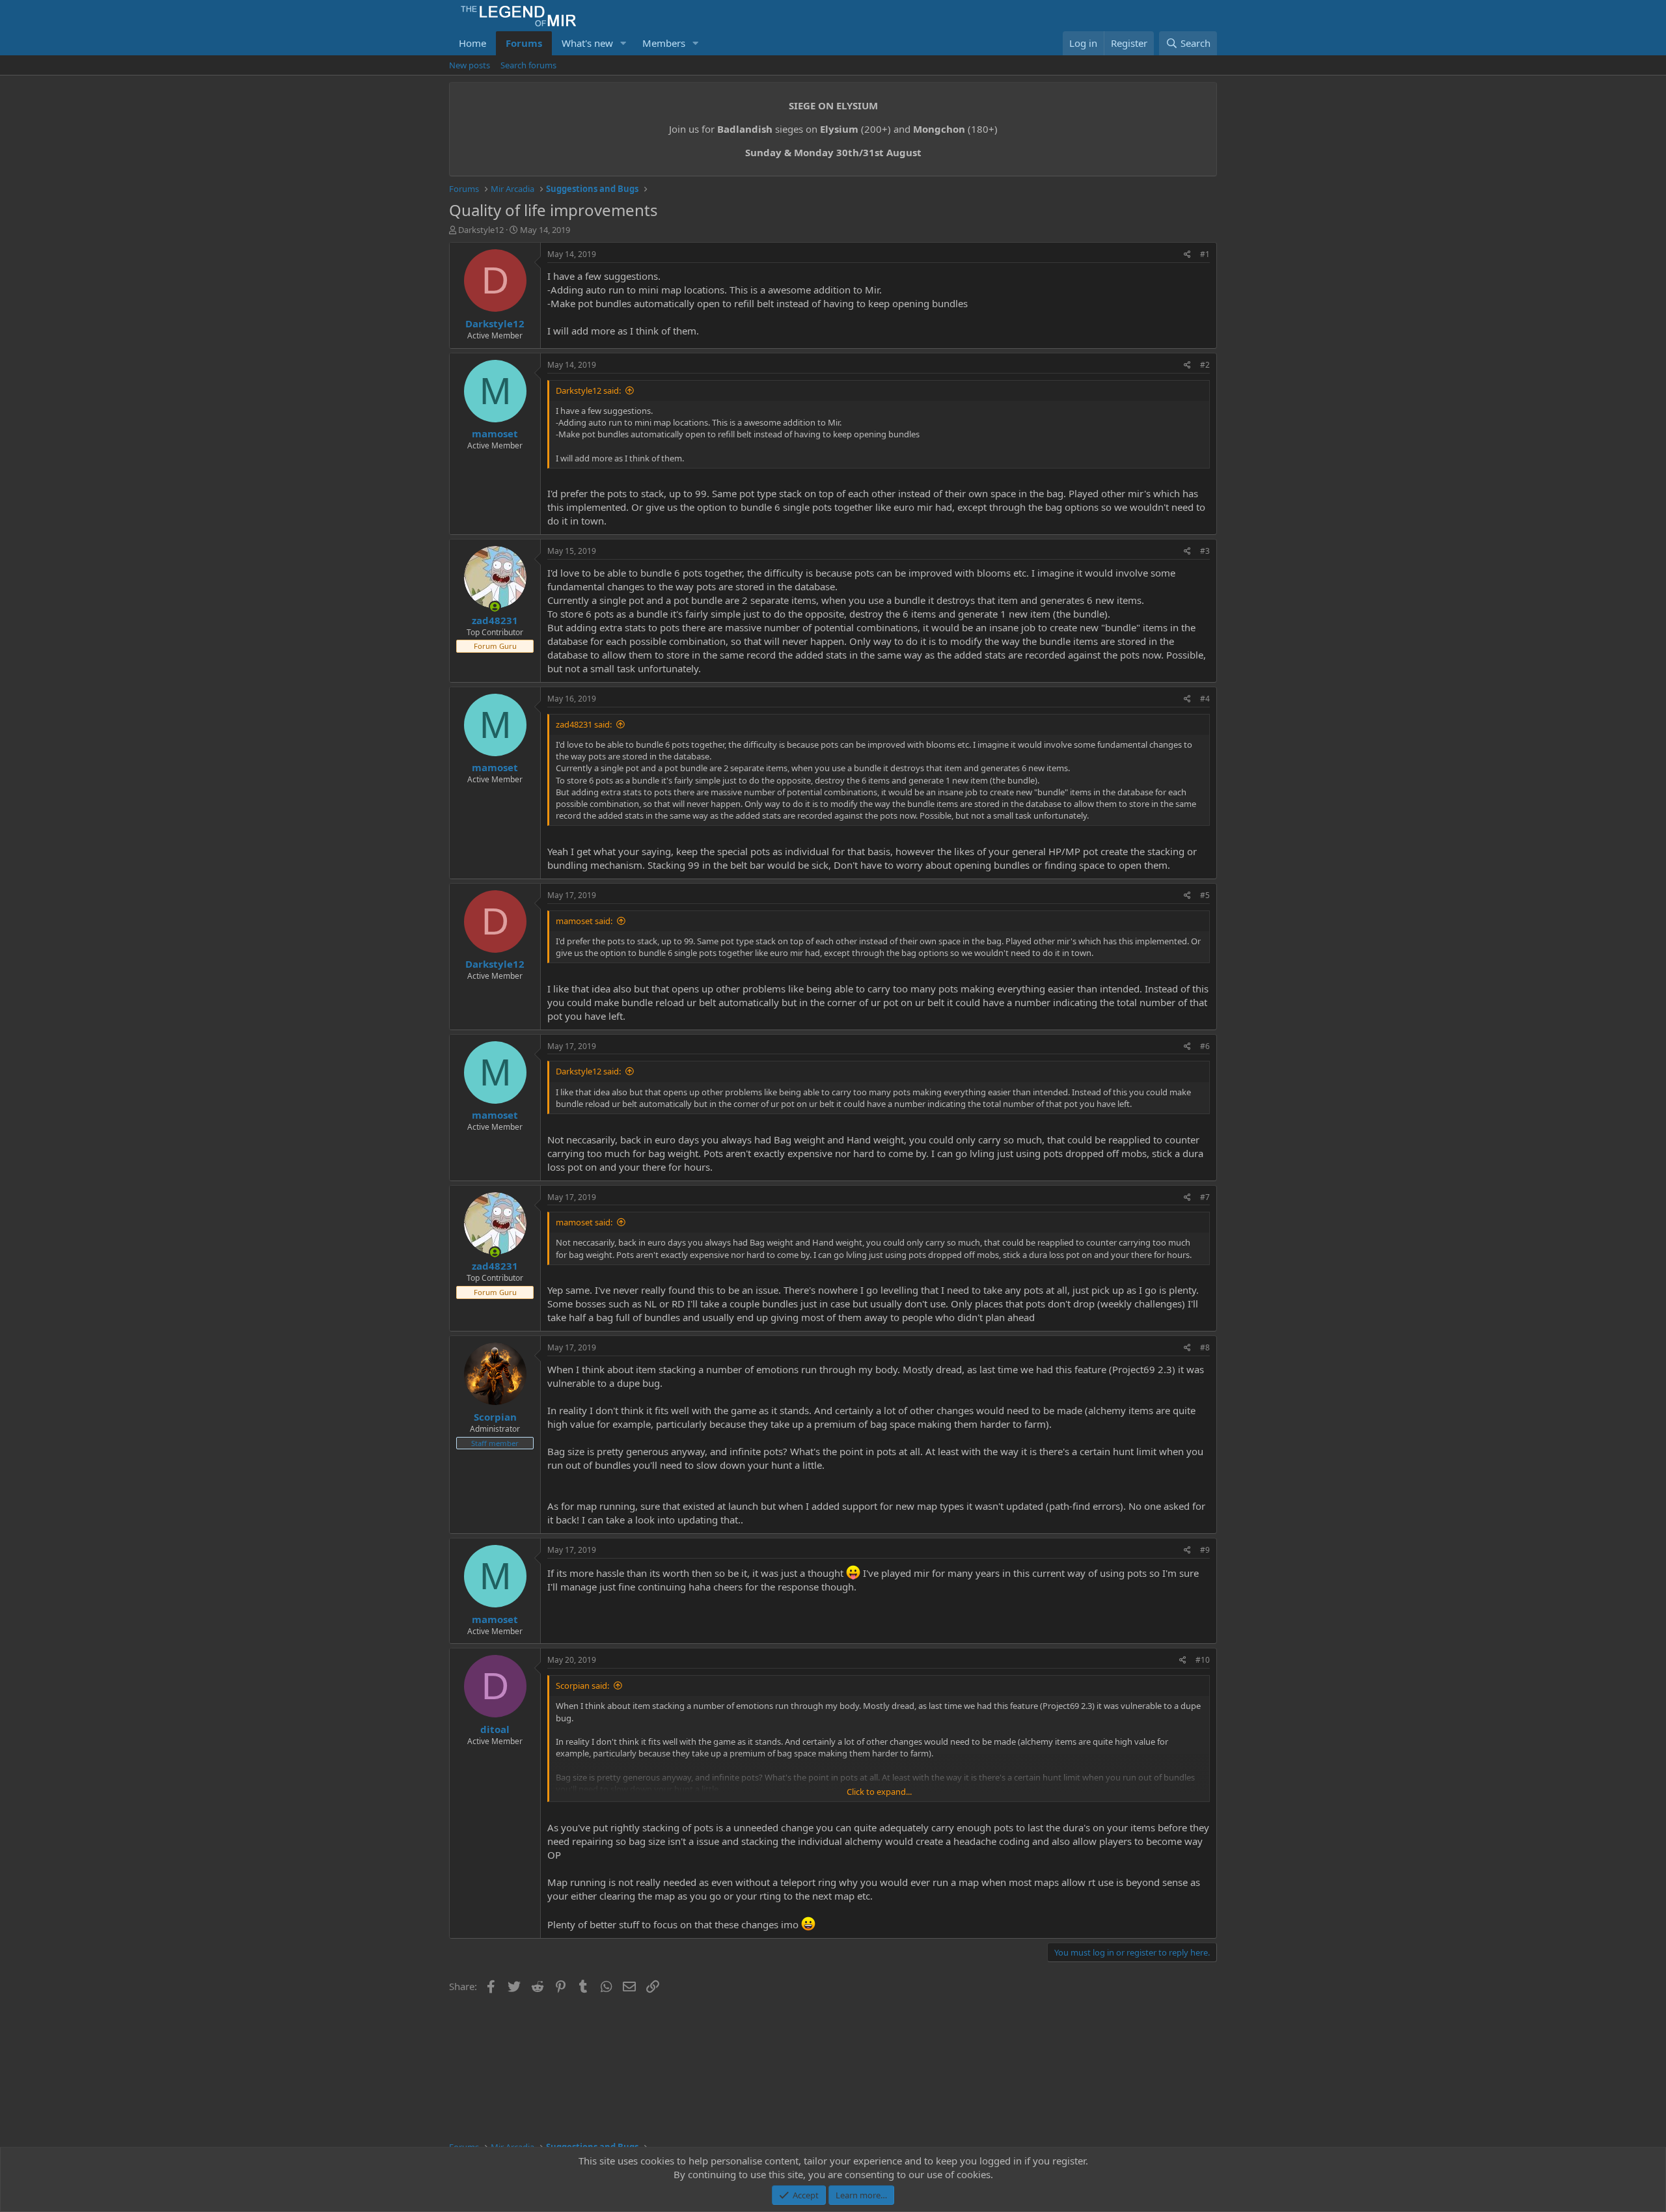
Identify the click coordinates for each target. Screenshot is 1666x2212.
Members (664, 43)
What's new (587, 43)
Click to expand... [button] (879, 1792)
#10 (1203, 1660)
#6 (1205, 1046)
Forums (524, 43)
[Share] (1187, 255)
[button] (623, 43)
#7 (1205, 1197)
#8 (1205, 1347)
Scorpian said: (582, 1686)
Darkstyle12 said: (588, 390)
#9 (1205, 1550)
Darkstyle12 (481, 230)
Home (472, 43)
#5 (1205, 895)
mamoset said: (584, 921)
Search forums (528, 65)
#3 (1205, 551)
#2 (1205, 365)
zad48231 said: (584, 724)
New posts (470, 65)
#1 (1205, 254)
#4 (1205, 699)
